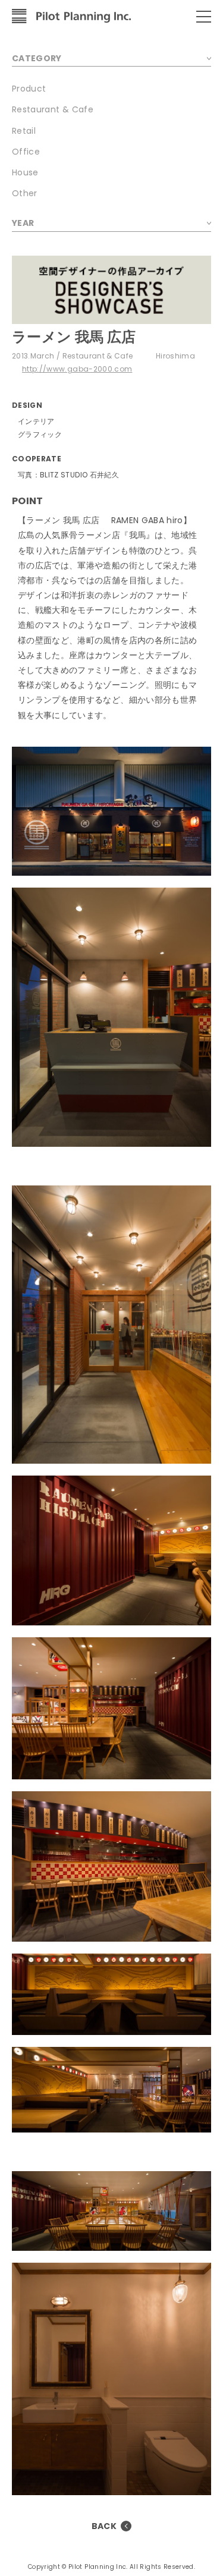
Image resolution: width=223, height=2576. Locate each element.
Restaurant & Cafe (53, 109)
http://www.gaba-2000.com (77, 369)
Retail (24, 131)
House (25, 172)
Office (26, 152)
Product (29, 89)
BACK (104, 2526)
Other (25, 193)
